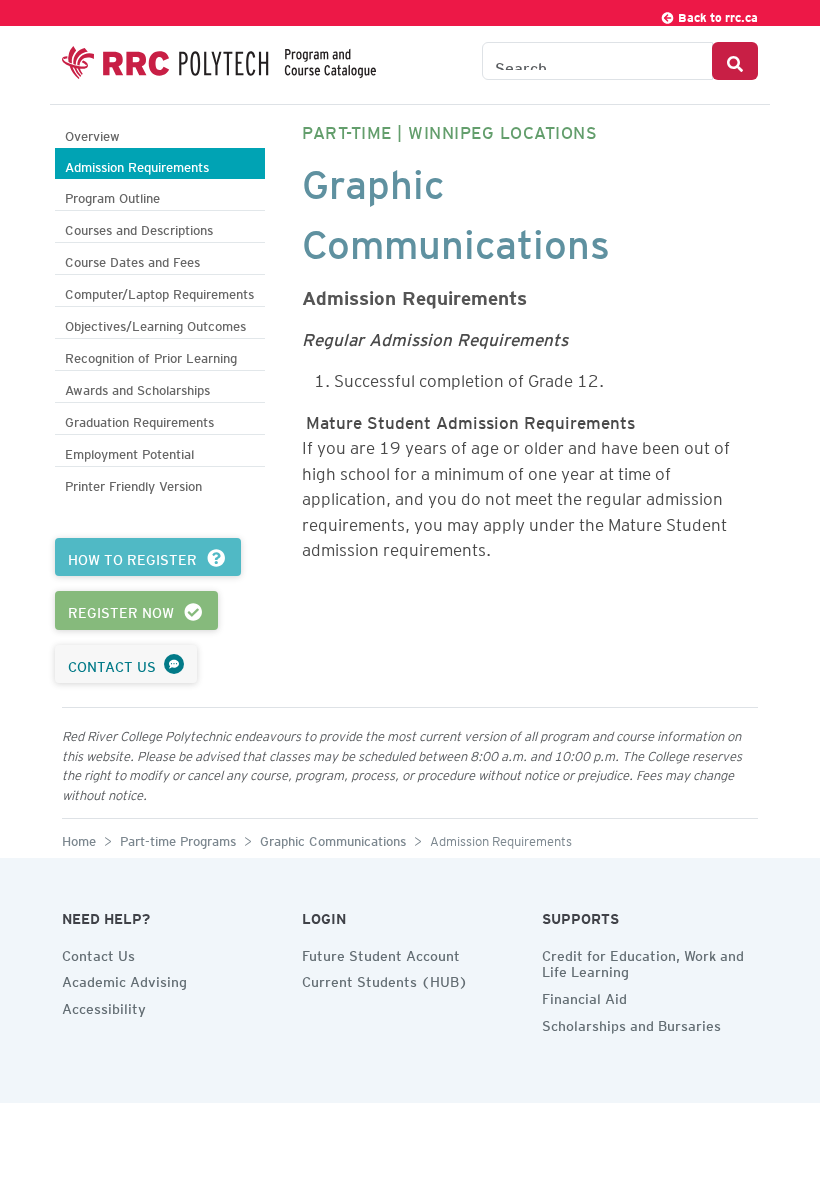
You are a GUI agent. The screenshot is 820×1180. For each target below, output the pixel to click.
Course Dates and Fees (132, 259)
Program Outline (112, 195)
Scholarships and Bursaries (631, 1023)
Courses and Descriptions (139, 227)
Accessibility (104, 1006)
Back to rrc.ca (716, 14)
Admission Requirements (137, 164)
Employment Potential (129, 451)
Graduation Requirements (139, 419)
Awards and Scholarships (137, 387)
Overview (92, 133)
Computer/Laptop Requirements (159, 291)
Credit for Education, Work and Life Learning (643, 961)
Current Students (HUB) (385, 979)
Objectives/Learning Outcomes (155, 323)
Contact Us (98, 953)
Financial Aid (584, 996)
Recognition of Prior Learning (151, 355)
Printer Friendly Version (133, 483)
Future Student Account (381, 953)
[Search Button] (735, 61)
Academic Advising (124, 979)
